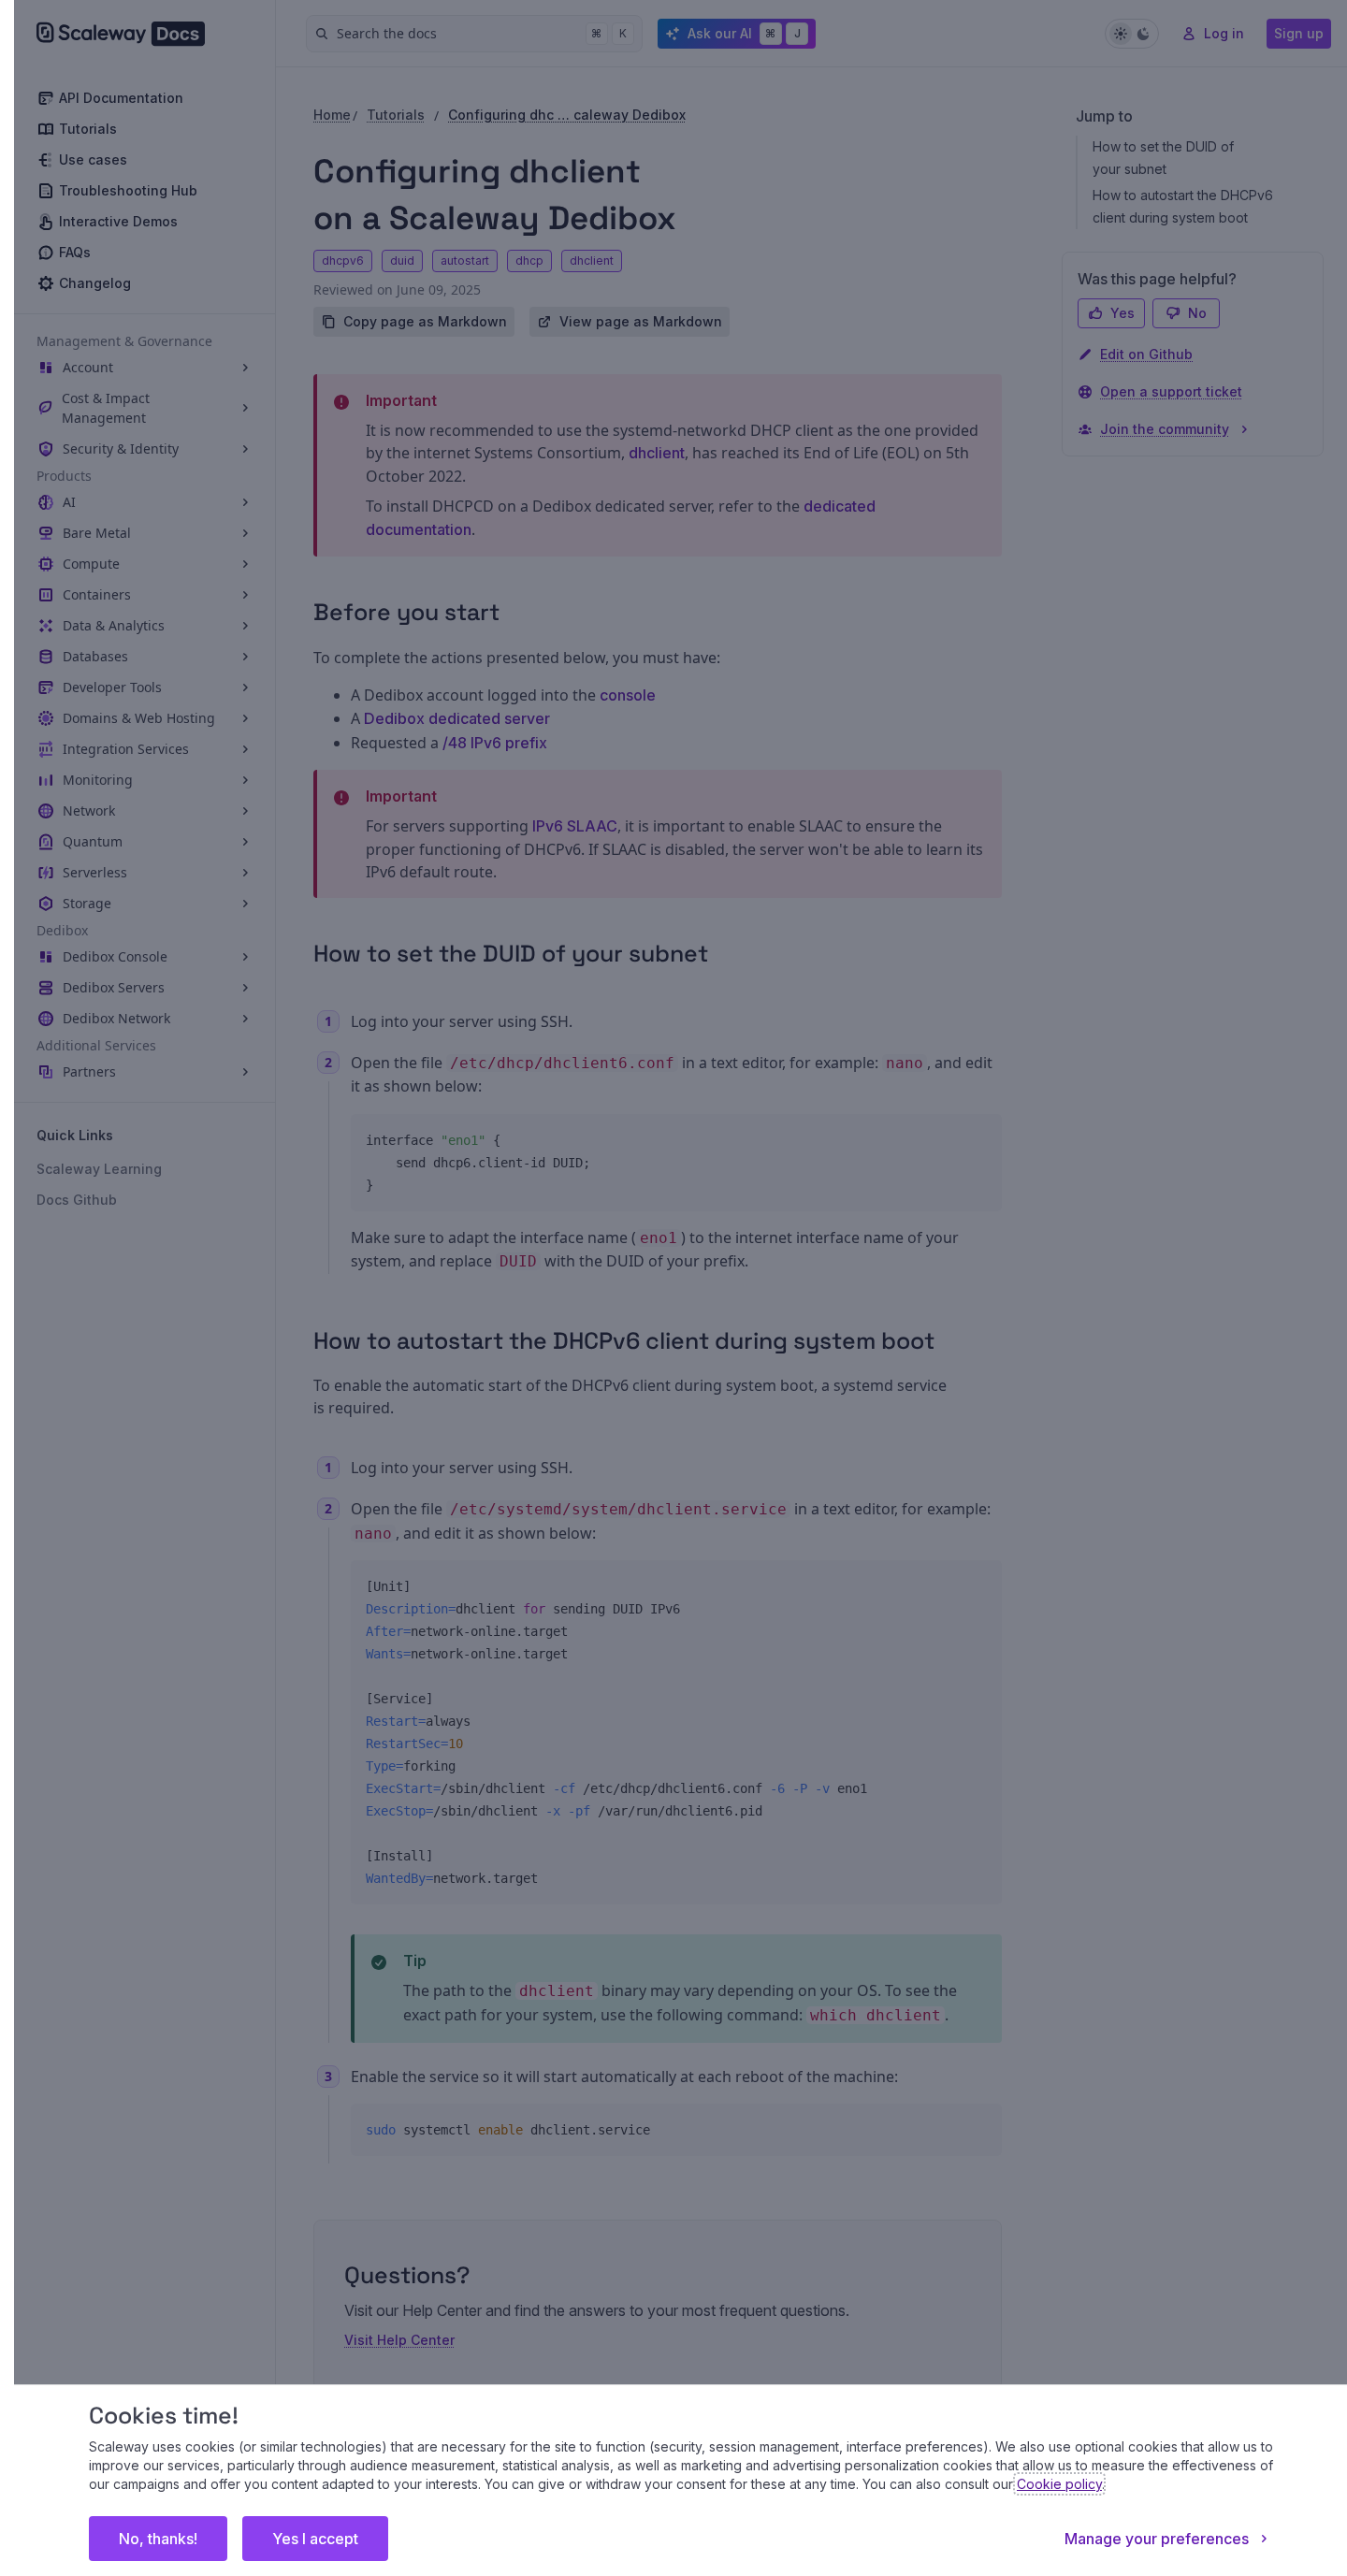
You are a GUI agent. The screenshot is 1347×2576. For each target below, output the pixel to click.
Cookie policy (1059, 2484)
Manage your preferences (1157, 2539)
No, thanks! (158, 2539)
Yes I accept (315, 2539)
